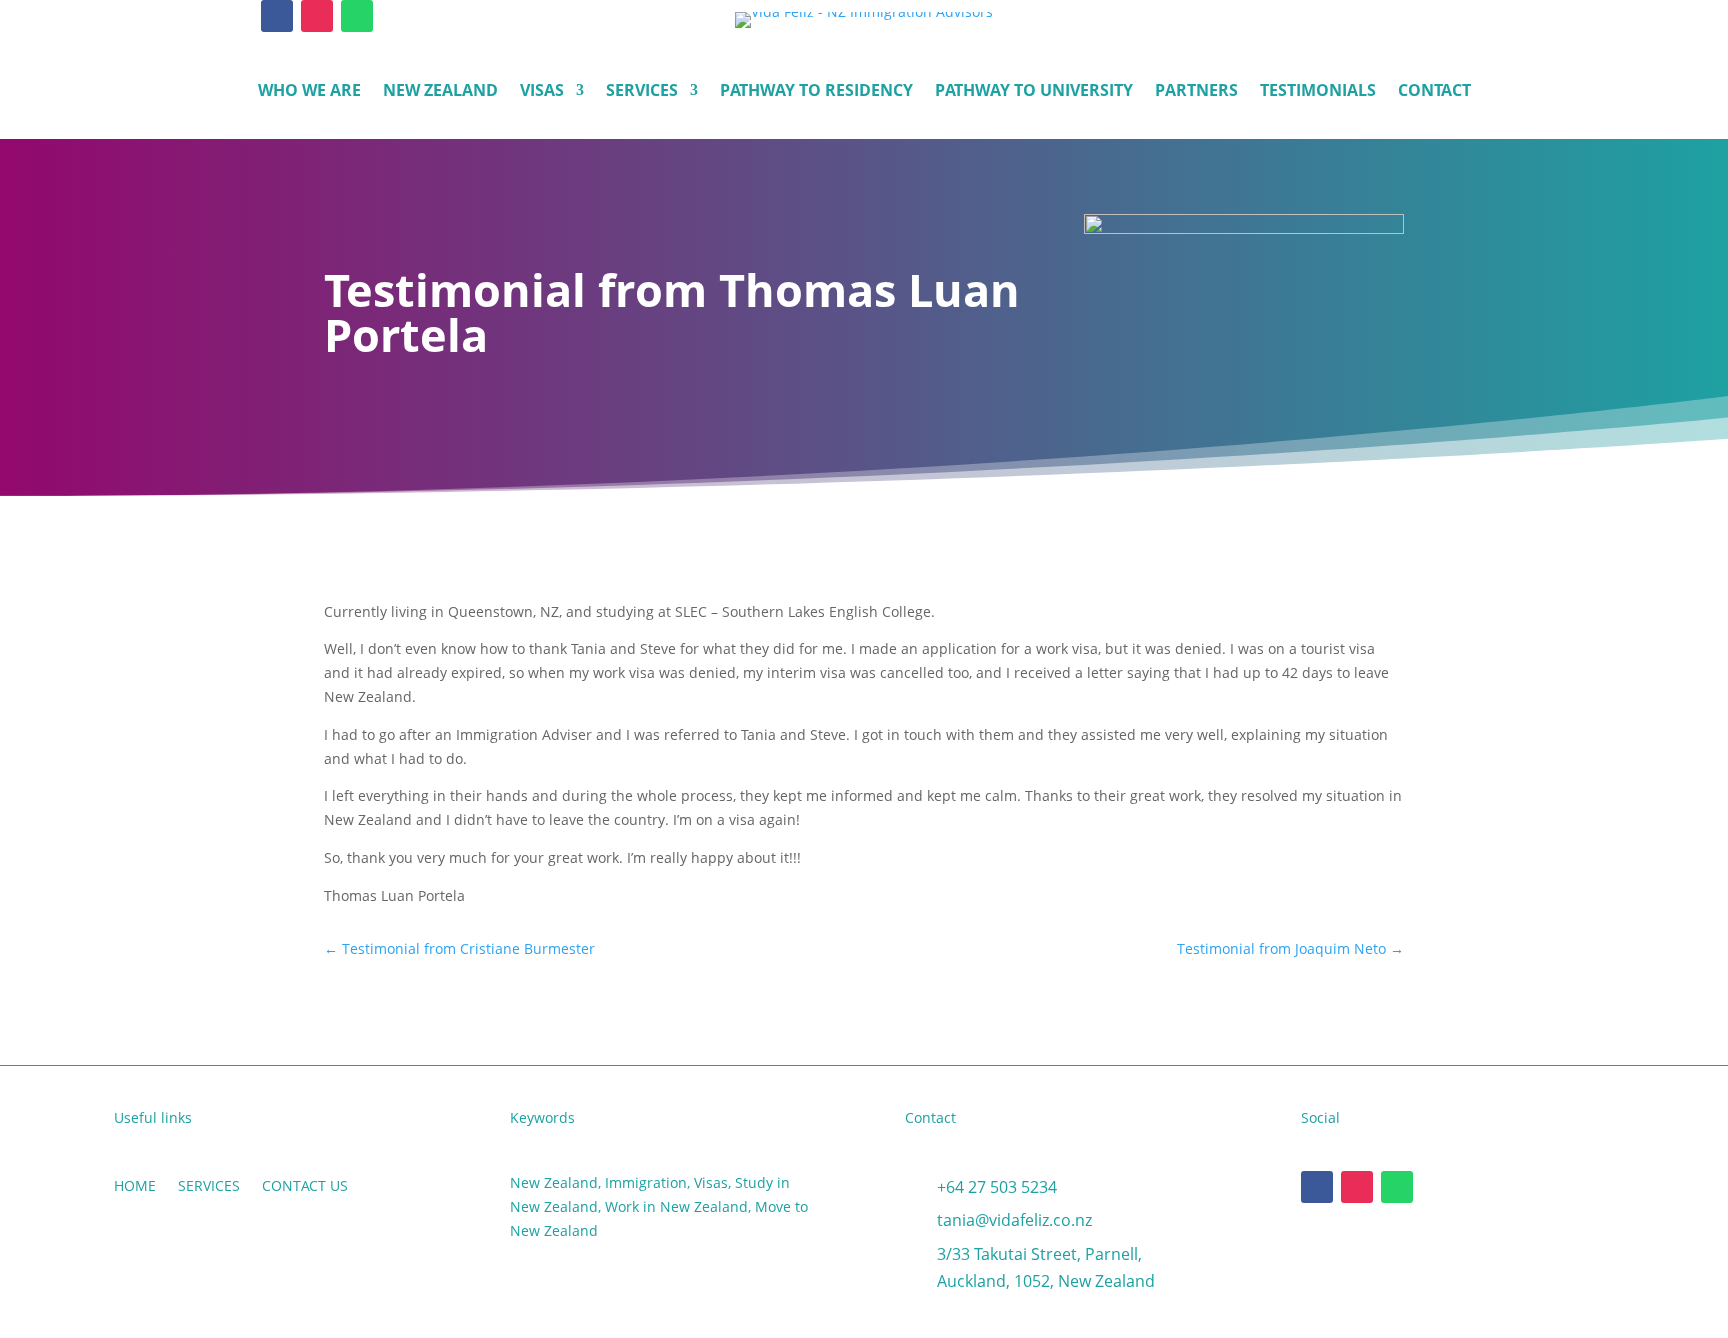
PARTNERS (1196, 92)
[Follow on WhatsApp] (357, 16)
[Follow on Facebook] (277, 16)
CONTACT (1434, 92)
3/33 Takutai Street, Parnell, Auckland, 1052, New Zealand (1046, 1267)
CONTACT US (305, 1187)
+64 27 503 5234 (997, 1187)
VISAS (542, 92)
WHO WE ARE (309, 92)
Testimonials (1318, 92)
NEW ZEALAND (440, 92)
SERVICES (642, 92)
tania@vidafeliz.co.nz (1014, 1220)
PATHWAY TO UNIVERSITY (1034, 92)
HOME (135, 1187)
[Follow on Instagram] (317, 16)
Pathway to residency (816, 92)
